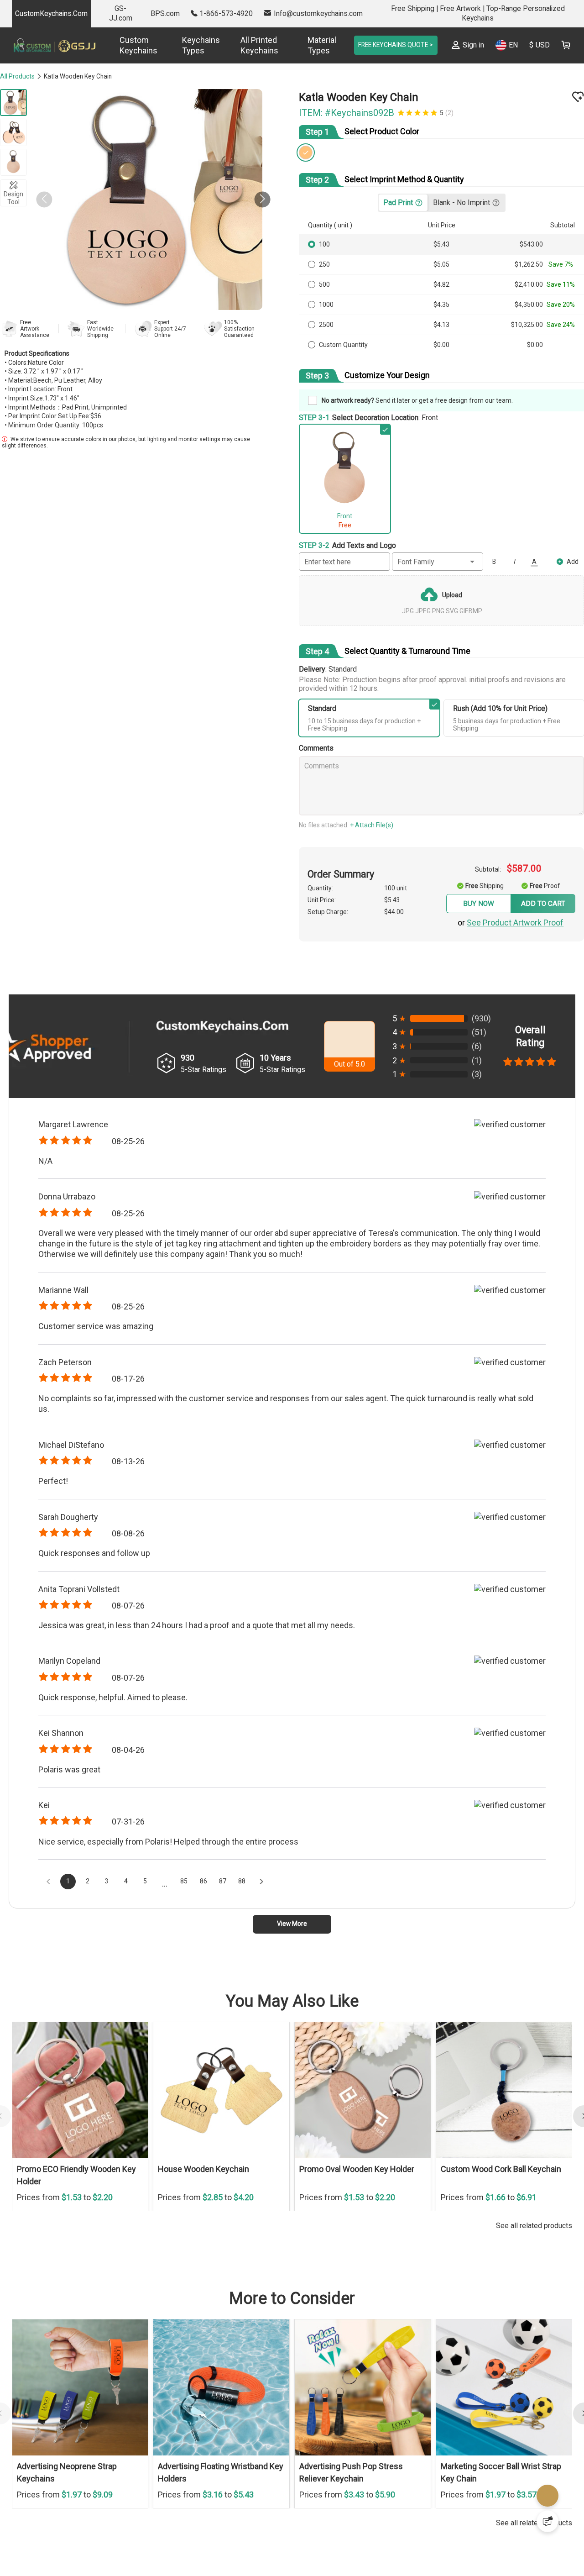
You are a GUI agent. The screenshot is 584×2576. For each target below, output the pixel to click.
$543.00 (532, 247)
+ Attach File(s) (378, 826)
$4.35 (444, 307)
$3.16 (214, 2516)
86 (211, 1899)
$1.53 (73, 2219)
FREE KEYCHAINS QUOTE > (383, 45)
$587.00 (529, 869)
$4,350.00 (529, 307)
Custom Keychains (138, 45)
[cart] (566, 45)
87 (231, 1899)
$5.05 (444, 267)
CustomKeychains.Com (51, 13)
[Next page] (272, 1899)
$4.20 (244, 2219)
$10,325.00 (527, 327)
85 (190, 1899)
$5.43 (444, 247)
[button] (257, 200)
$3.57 (527, 2516)
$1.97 (73, 2516)
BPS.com (165, 13)
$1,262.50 (529, 267)
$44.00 (402, 919)
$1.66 (496, 2219)
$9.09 (103, 2516)
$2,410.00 (529, 287)
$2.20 (103, 2219)
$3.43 (355, 2516)
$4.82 (444, 287)
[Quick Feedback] (547, 2521)
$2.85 (214, 2219)
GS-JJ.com (121, 13)
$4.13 (444, 327)
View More (292, 1945)
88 (252, 1899)
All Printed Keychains (249, 45)
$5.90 (385, 2516)
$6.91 (527, 2219)
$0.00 (444, 347)
